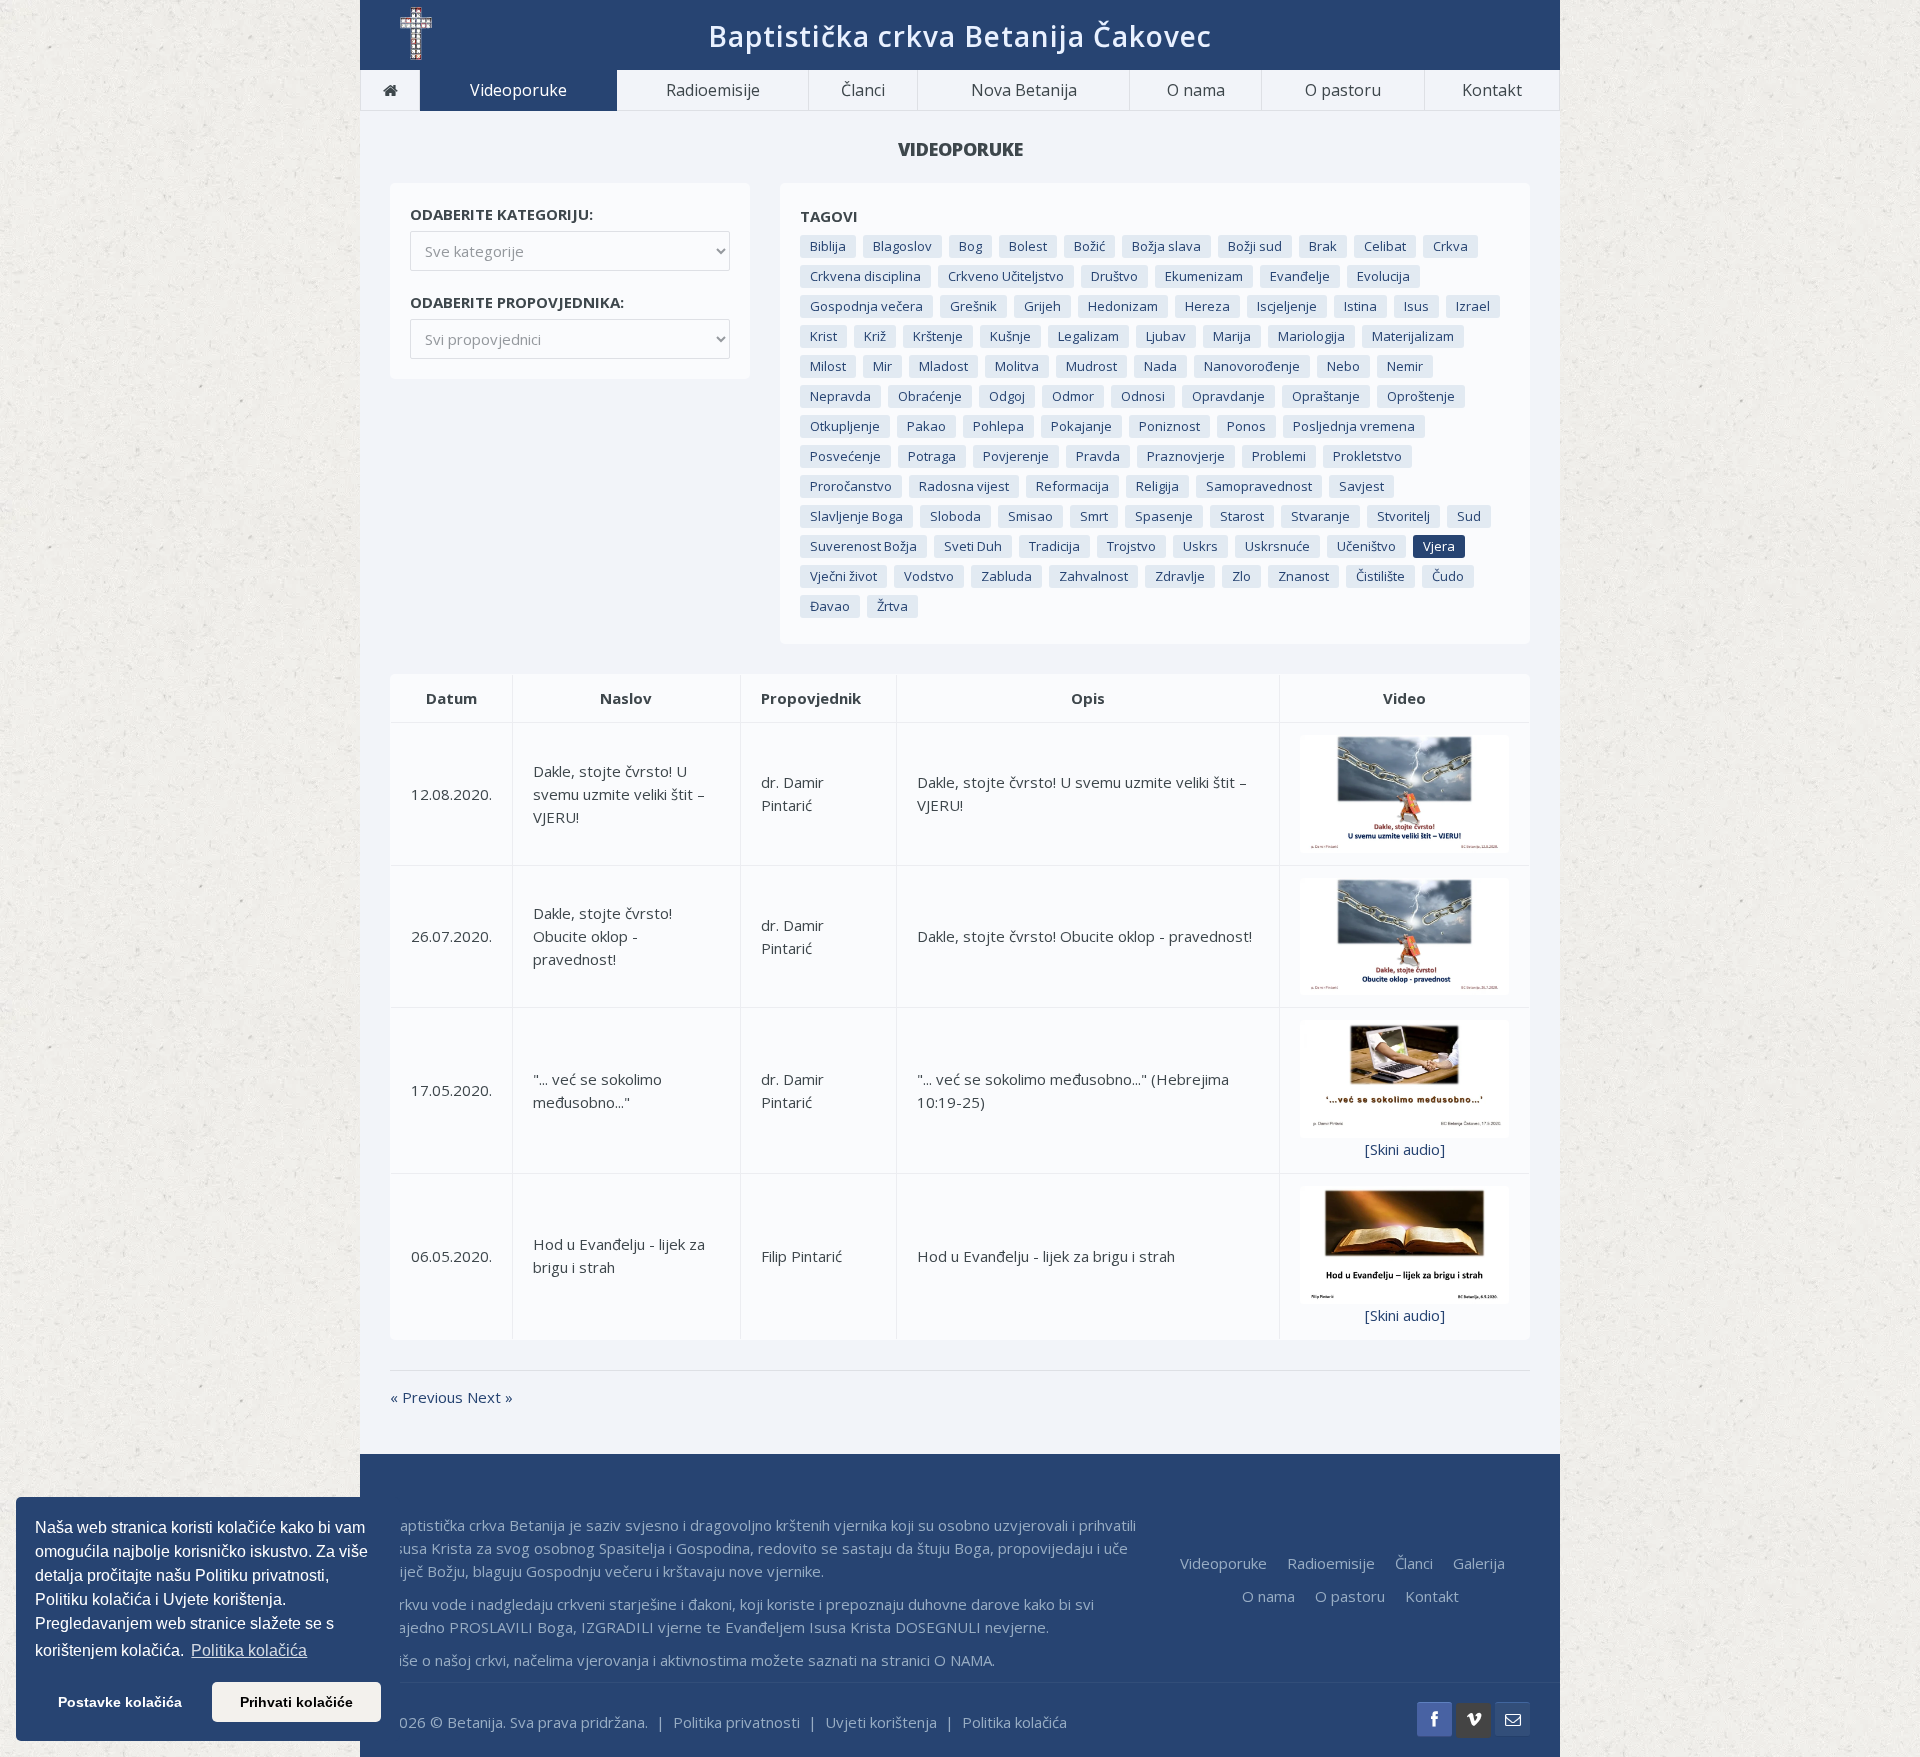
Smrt (1094, 516)
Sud (1469, 516)
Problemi (1279, 456)
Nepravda (840, 396)
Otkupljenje (845, 426)
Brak (1323, 246)
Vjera (1439, 546)
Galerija (1479, 1563)
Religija (1157, 486)
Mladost (943, 366)
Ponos (1246, 426)
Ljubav (1166, 336)
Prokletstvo (1367, 456)
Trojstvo (1131, 546)
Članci (863, 90)
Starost (1242, 516)
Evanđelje (1300, 276)
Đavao (830, 606)
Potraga (932, 456)
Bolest (1028, 246)
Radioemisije (713, 90)
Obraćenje (930, 396)
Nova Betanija (1024, 90)
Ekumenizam (1204, 276)
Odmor (1073, 396)
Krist (823, 336)
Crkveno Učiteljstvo (1006, 276)
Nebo (1343, 366)
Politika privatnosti (736, 1722)
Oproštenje (1421, 396)
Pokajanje (1081, 426)
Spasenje (1164, 516)
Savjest (1361, 486)
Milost (828, 366)
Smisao (1030, 516)
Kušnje (1010, 336)
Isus (1416, 306)
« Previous (428, 1397)
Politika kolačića (1014, 1722)
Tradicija (1054, 546)
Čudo (1448, 576)
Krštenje (938, 336)
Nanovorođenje (1252, 366)
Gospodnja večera (866, 306)
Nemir (1405, 366)
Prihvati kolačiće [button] (296, 1702)
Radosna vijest (964, 486)
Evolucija (1383, 276)
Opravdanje (1228, 396)
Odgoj (1007, 396)
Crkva (1450, 246)
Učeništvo (1366, 546)
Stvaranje (1320, 516)
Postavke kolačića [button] (120, 1702)
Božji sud (1255, 246)
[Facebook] (1434, 1719)
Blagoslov (902, 246)
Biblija (828, 246)
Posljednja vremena (1354, 426)
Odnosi (1143, 396)
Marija (1232, 336)
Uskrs (1200, 546)
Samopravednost (1259, 486)
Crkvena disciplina (865, 276)
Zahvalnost (1093, 576)
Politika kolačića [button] (249, 1650)
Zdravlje (1180, 576)
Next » (490, 1397)
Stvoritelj (1403, 516)
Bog (970, 246)
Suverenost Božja (863, 546)
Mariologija (1311, 336)
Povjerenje (1016, 456)
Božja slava (1166, 246)
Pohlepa (998, 426)
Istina (1360, 306)
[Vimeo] (1473, 1720)
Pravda (1098, 456)
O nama (1196, 90)
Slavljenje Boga (856, 516)
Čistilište (1380, 576)
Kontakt (1492, 90)
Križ (875, 336)
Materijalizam (1413, 336)
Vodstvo (929, 576)
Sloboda (955, 516)
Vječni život (843, 576)
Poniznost (1169, 426)
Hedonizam (1123, 306)
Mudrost (1091, 366)
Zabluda (1006, 576)
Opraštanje (1326, 396)
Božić (1089, 246)
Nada (1160, 366)
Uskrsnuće (1277, 546)
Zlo (1241, 576)
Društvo (1114, 276)
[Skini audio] (1405, 1149)
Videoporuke (518, 90)
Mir (882, 366)
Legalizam (1088, 336)
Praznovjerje (1186, 456)
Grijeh (1042, 306)
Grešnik (973, 306)
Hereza (1207, 306)
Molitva (1017, 366)
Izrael (1473, 306)
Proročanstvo (851, 486)
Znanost (1303, 576)
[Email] (1512, 1719)
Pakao (926, 426)
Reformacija (1072, 486)
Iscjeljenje (1287, 306)
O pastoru (1343, 90)
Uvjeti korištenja (881, 1722)
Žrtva (892, 606)
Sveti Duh (973, 546)
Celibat (1385, 246)
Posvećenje (845, 456)
